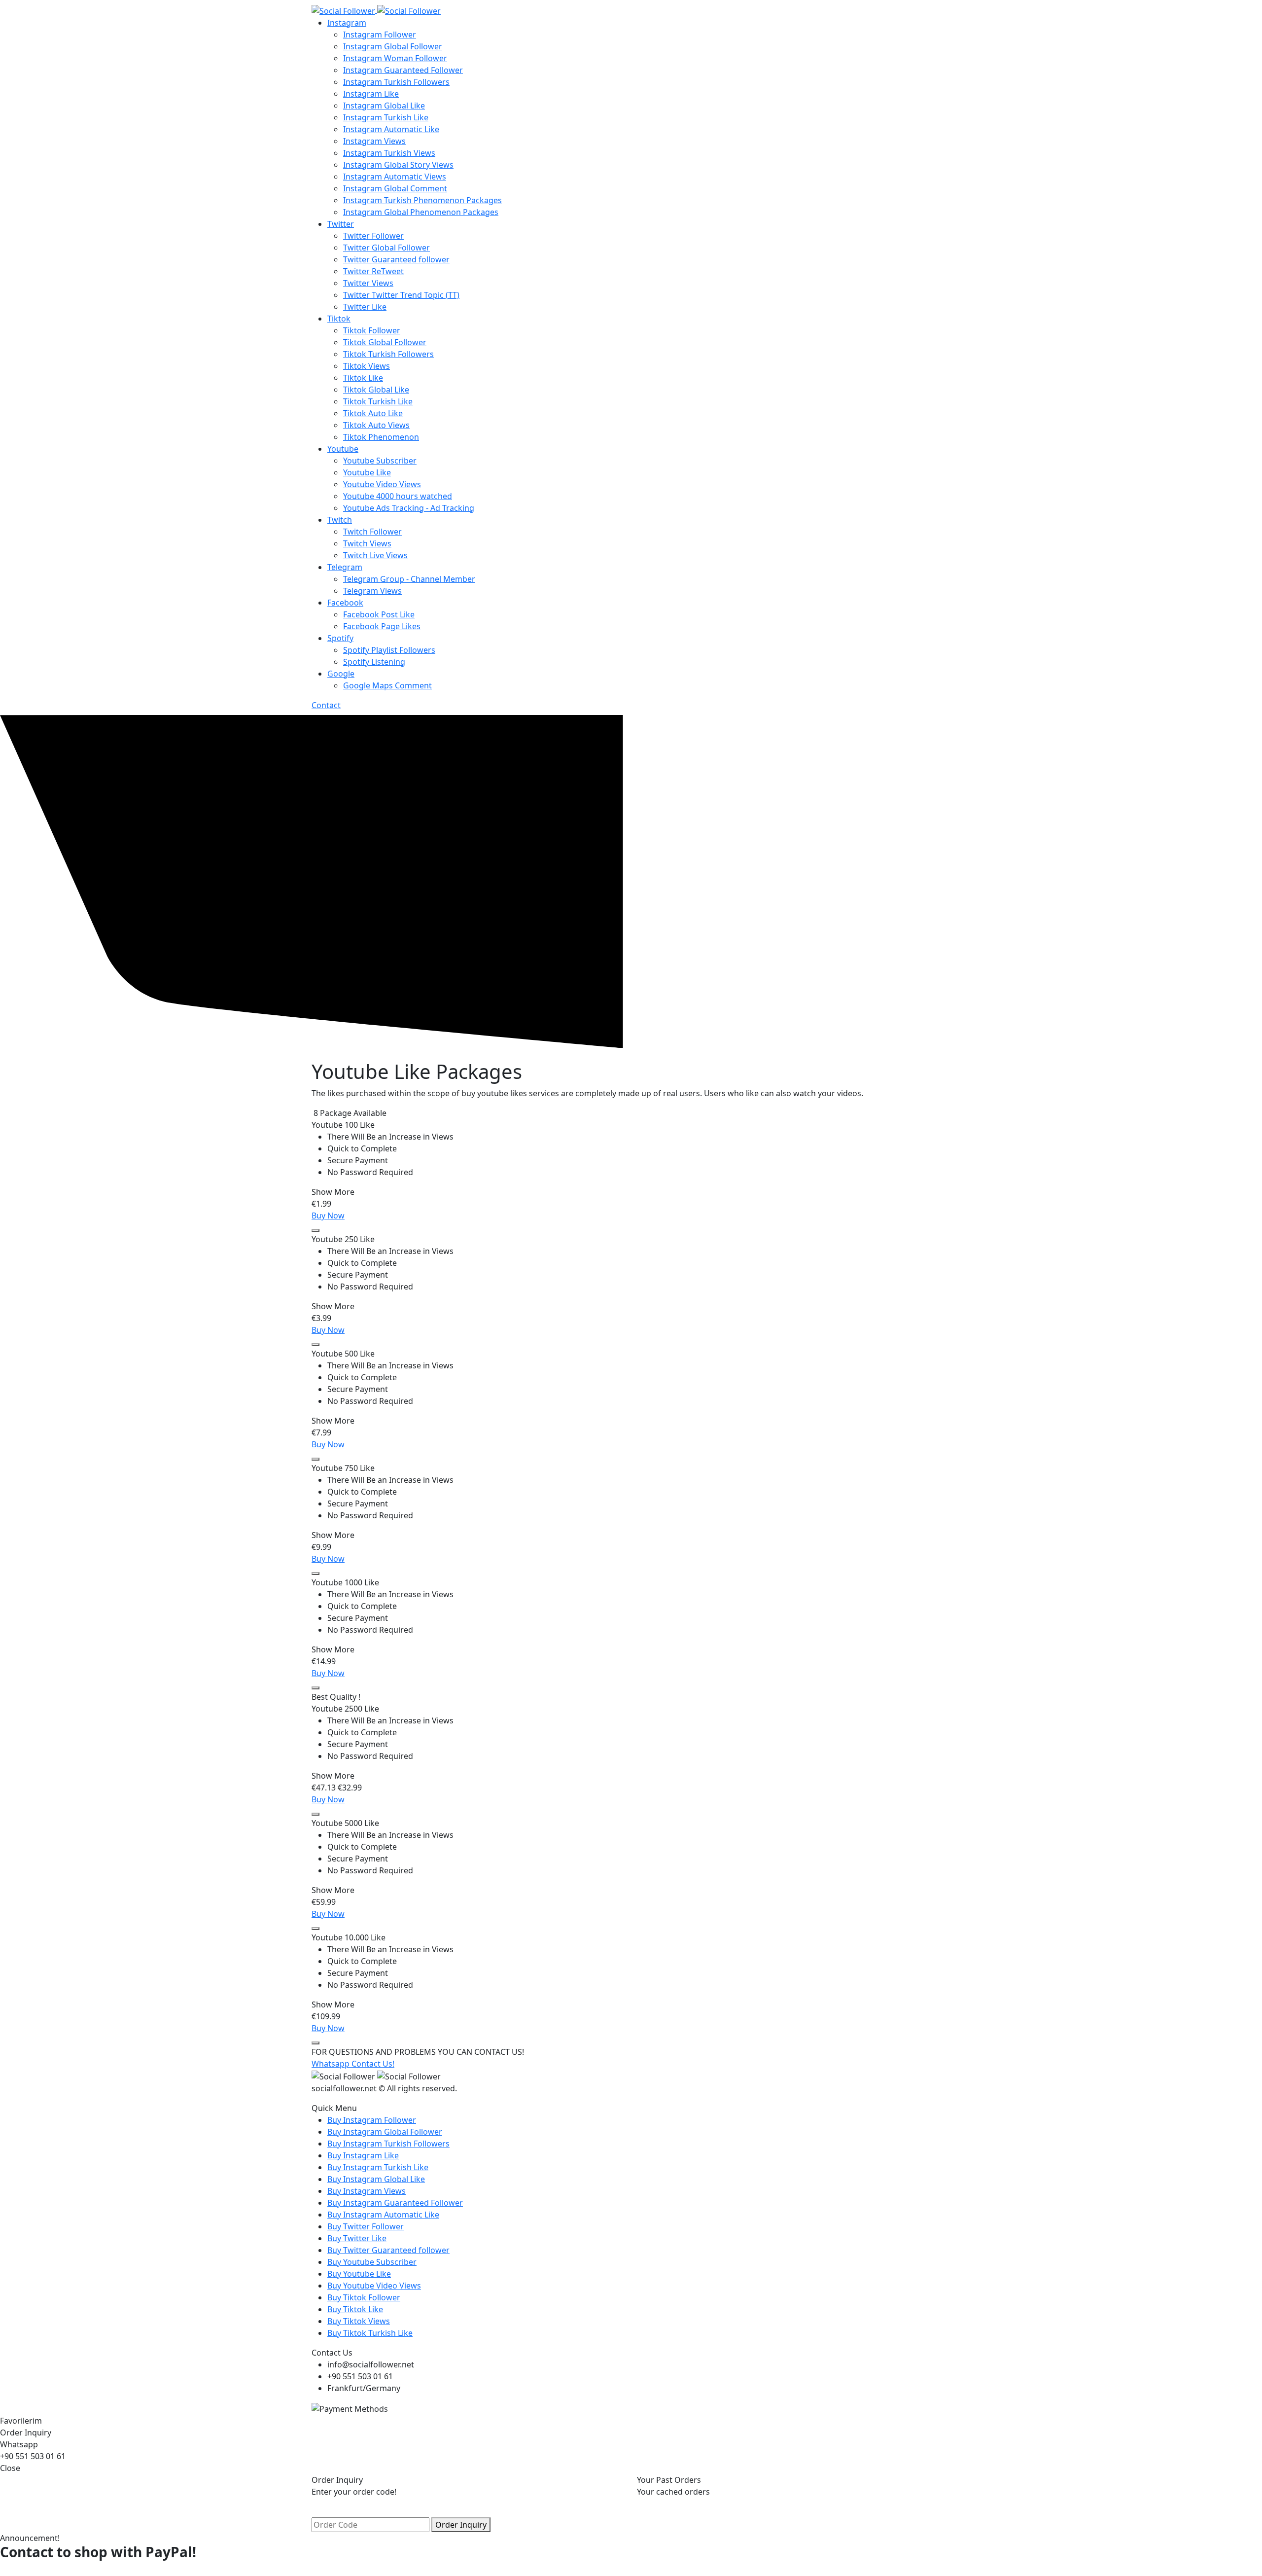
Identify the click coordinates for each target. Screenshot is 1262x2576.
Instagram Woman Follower (395, 58)
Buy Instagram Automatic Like (383, 2215)
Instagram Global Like (384, 106)
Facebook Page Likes (382, 626)
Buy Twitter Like (357, 2238)
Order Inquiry (461, 2525)
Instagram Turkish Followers (396, 82)
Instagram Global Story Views (398, 165)
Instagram (347, 23)
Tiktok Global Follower (385, 342)
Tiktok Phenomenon (381, 437)
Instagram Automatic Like (391, 129)
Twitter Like (365, 307)
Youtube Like (367, 472)
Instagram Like (371, 94)
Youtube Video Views (382, 484)
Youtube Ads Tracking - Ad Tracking (409, 508)
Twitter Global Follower (386, 248)
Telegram (345, 567)
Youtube (343, 449)
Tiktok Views (367, 366)
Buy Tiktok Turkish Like (370, 2333)
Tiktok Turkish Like (378, 401)
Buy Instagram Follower (372, 2120)
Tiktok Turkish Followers (388, 354)
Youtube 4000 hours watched (398, 496)
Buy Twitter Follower (366, 2226)
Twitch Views (367, 543)
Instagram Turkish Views (389, 153)
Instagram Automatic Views (395, 177)
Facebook (345, 603)
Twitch (340, 520)
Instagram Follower (380, 35)
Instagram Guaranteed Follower (403, 70)
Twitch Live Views (375, 555)
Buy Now (328, 1216)
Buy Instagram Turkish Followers (388, 2144)
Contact (326, 705)
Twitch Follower (372, 532)
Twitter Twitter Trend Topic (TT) (401, 295)
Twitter (341, 224)
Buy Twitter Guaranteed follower (388, 2250)
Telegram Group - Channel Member (409, 579)
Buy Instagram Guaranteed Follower (395, 2203)
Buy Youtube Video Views (374, 2286)
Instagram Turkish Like (386, 117)
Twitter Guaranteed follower (396, 259)
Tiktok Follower (372, 330)
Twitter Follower (373, 236)
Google (341, 674)
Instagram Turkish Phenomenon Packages (422, 200)
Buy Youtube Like (359, 2274)
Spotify (340, 638)
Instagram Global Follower (393, 46)
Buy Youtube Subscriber (372, 2262)
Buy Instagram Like (363, 2155)
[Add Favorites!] (315, 1230)
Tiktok (339, 319)
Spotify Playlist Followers (389, 650)
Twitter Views (368, 283)
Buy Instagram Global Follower (385, 2132)
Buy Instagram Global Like (376, 2179)
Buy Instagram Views (367, 2191)
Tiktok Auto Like (373, 413)
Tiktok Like (363, 378)
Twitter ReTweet (373, 271)
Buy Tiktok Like (355, 2309)
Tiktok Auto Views (376, 425)
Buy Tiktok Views (359, 2321)
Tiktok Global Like (376, 390)
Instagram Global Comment (395, 188)
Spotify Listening (374, 662)
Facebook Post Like (379, 614)
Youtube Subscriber (380, 461)
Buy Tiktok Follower (364, 2297)
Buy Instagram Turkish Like (378, 2167)
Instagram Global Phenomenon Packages (421, 212)
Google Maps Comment (387, 685)
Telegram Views (372, 591)
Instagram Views (374, 141)
